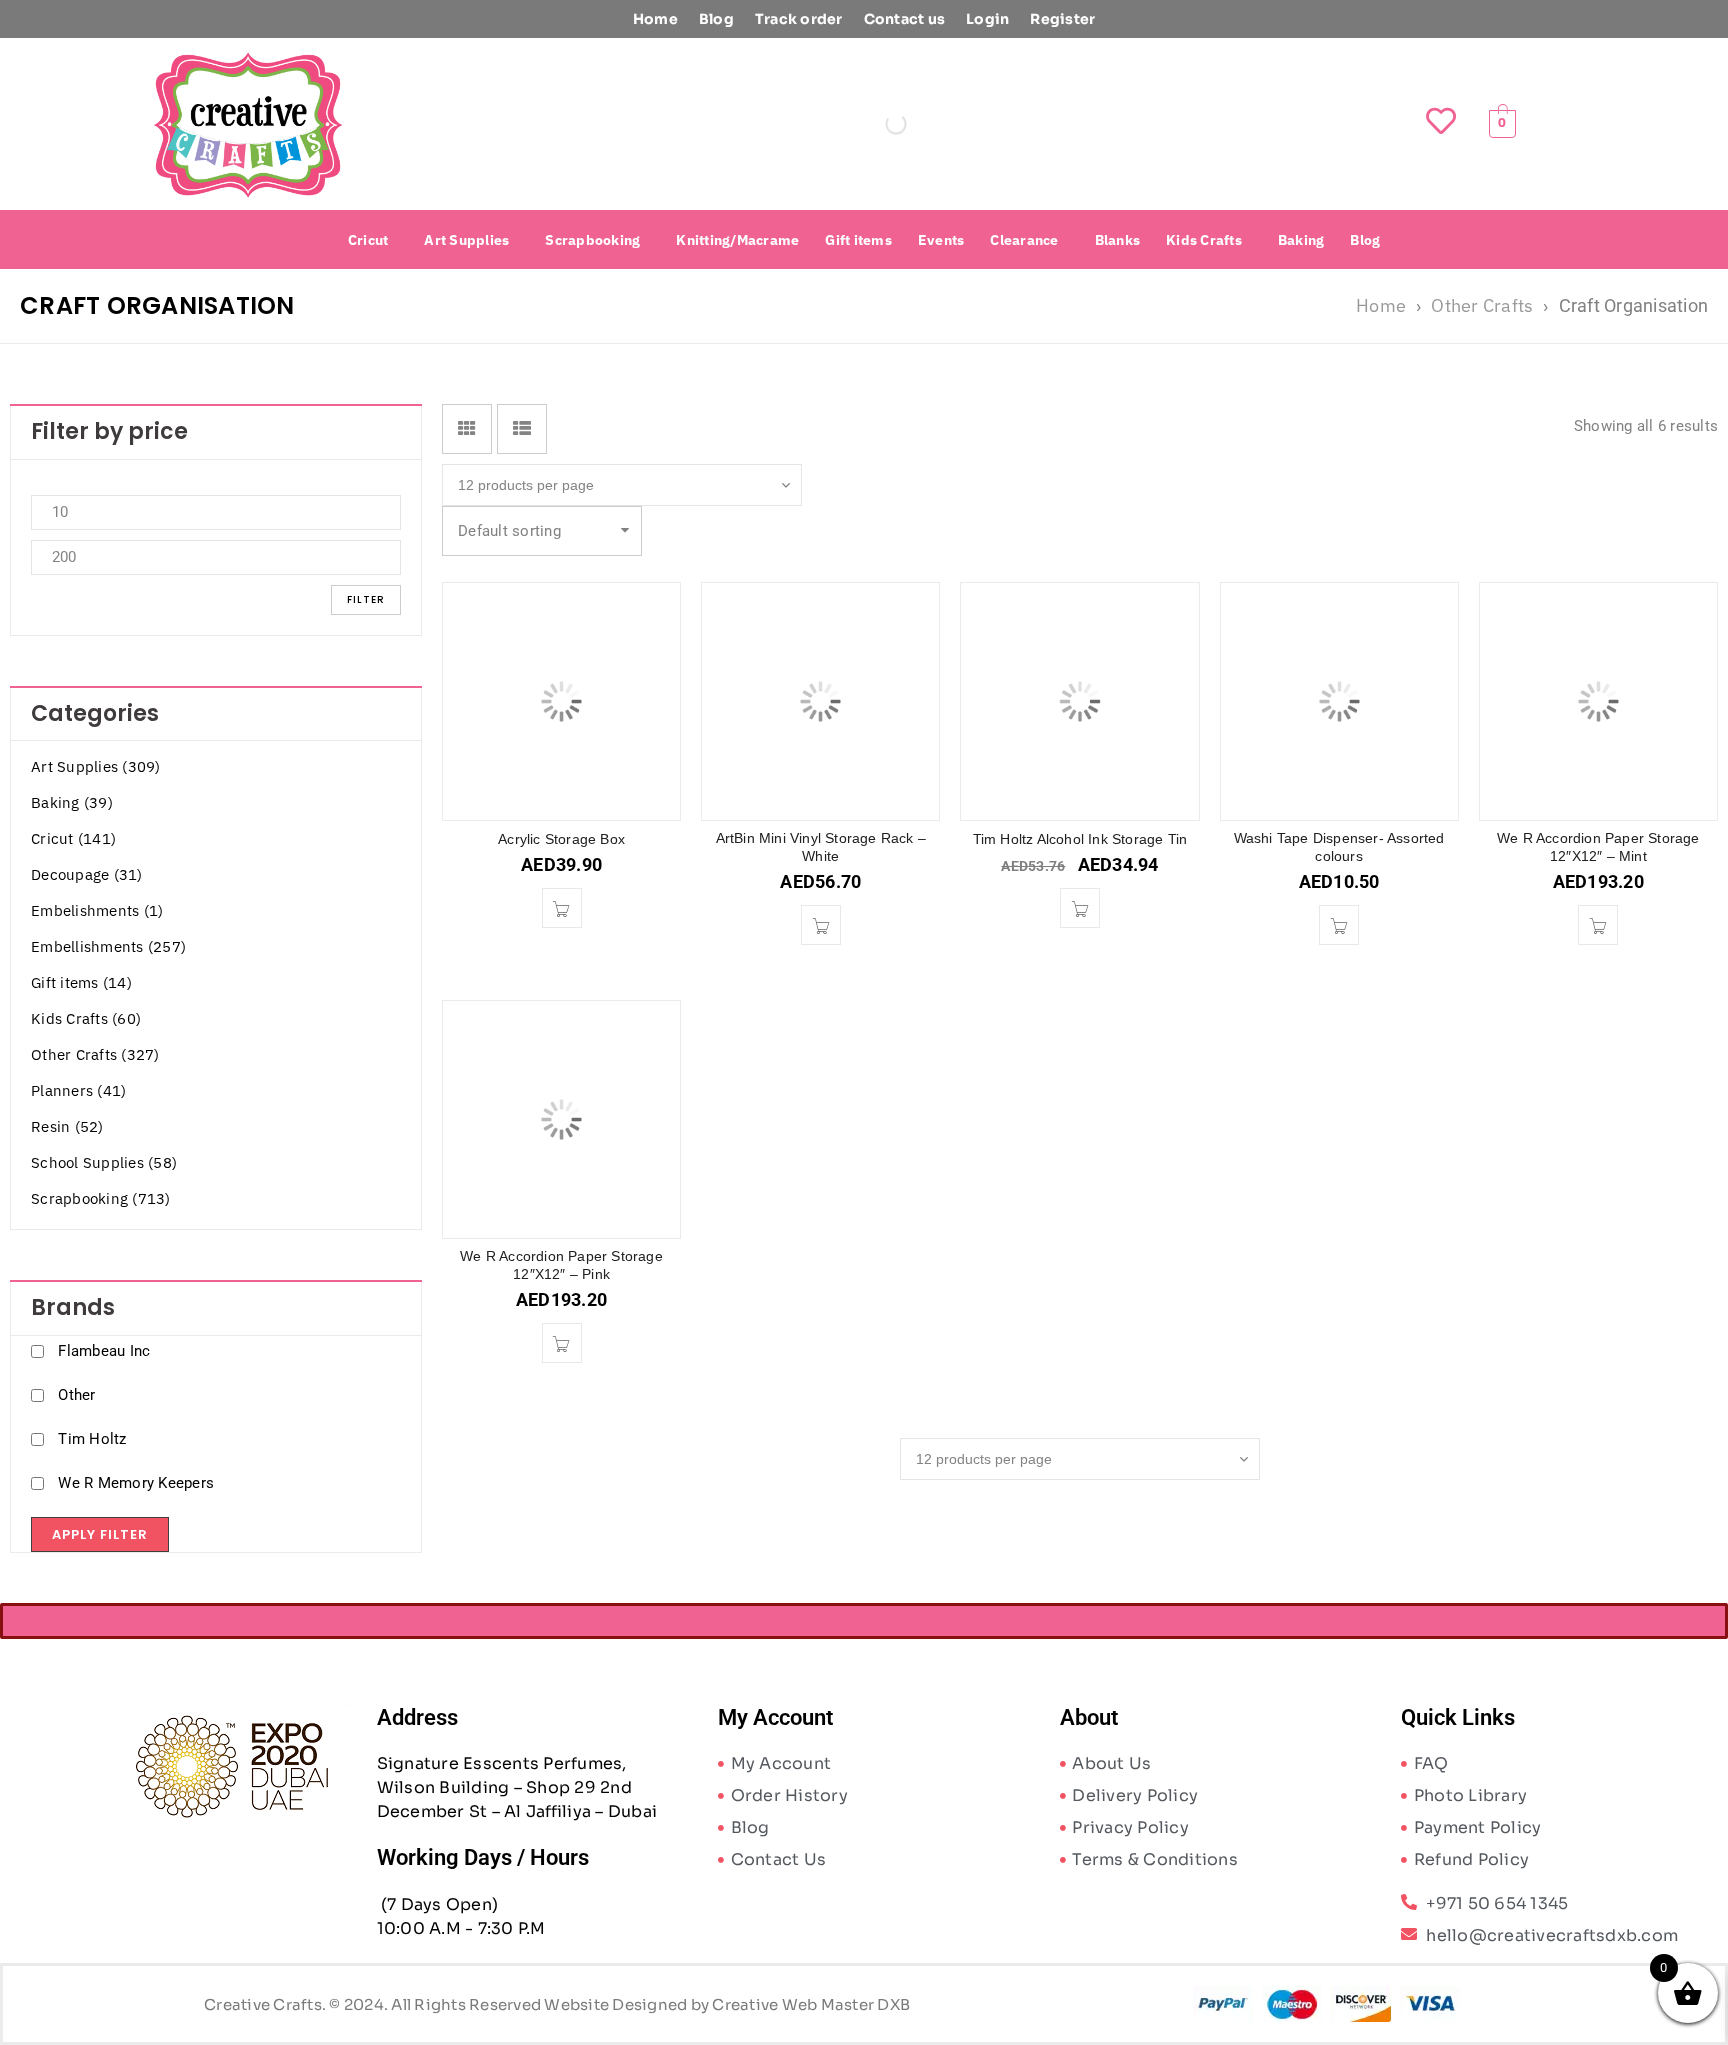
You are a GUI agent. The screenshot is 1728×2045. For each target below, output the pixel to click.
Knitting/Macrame (737, 240)
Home (655, 19)
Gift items (858, 240)
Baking (1301, 240)
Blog (716, 19)
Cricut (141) (73, 838)
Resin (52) (67, 1126)
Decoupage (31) (87, 874)
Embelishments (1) (97, 910)
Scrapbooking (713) (101, 1198)
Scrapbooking (592, 240)
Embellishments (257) (108, 946)
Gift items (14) (81, 982)
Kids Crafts (1204, 240)
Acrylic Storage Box (561, 839)
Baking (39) (72, 802)
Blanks (1118, 240)
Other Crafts (1482, 305)
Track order (799, 19)
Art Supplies (466, 240)
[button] (373, 240)
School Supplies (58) (104, 1162)
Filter (366, 599)
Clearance (1024, 240)
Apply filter (100, 1534)
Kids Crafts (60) (86, 1018)
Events (941, 240)
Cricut (368, 240)
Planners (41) (78, 1090)
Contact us (905, 19)
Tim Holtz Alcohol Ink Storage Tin (1080, 839)
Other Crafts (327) (95, 1054)
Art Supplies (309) (96, 766)
